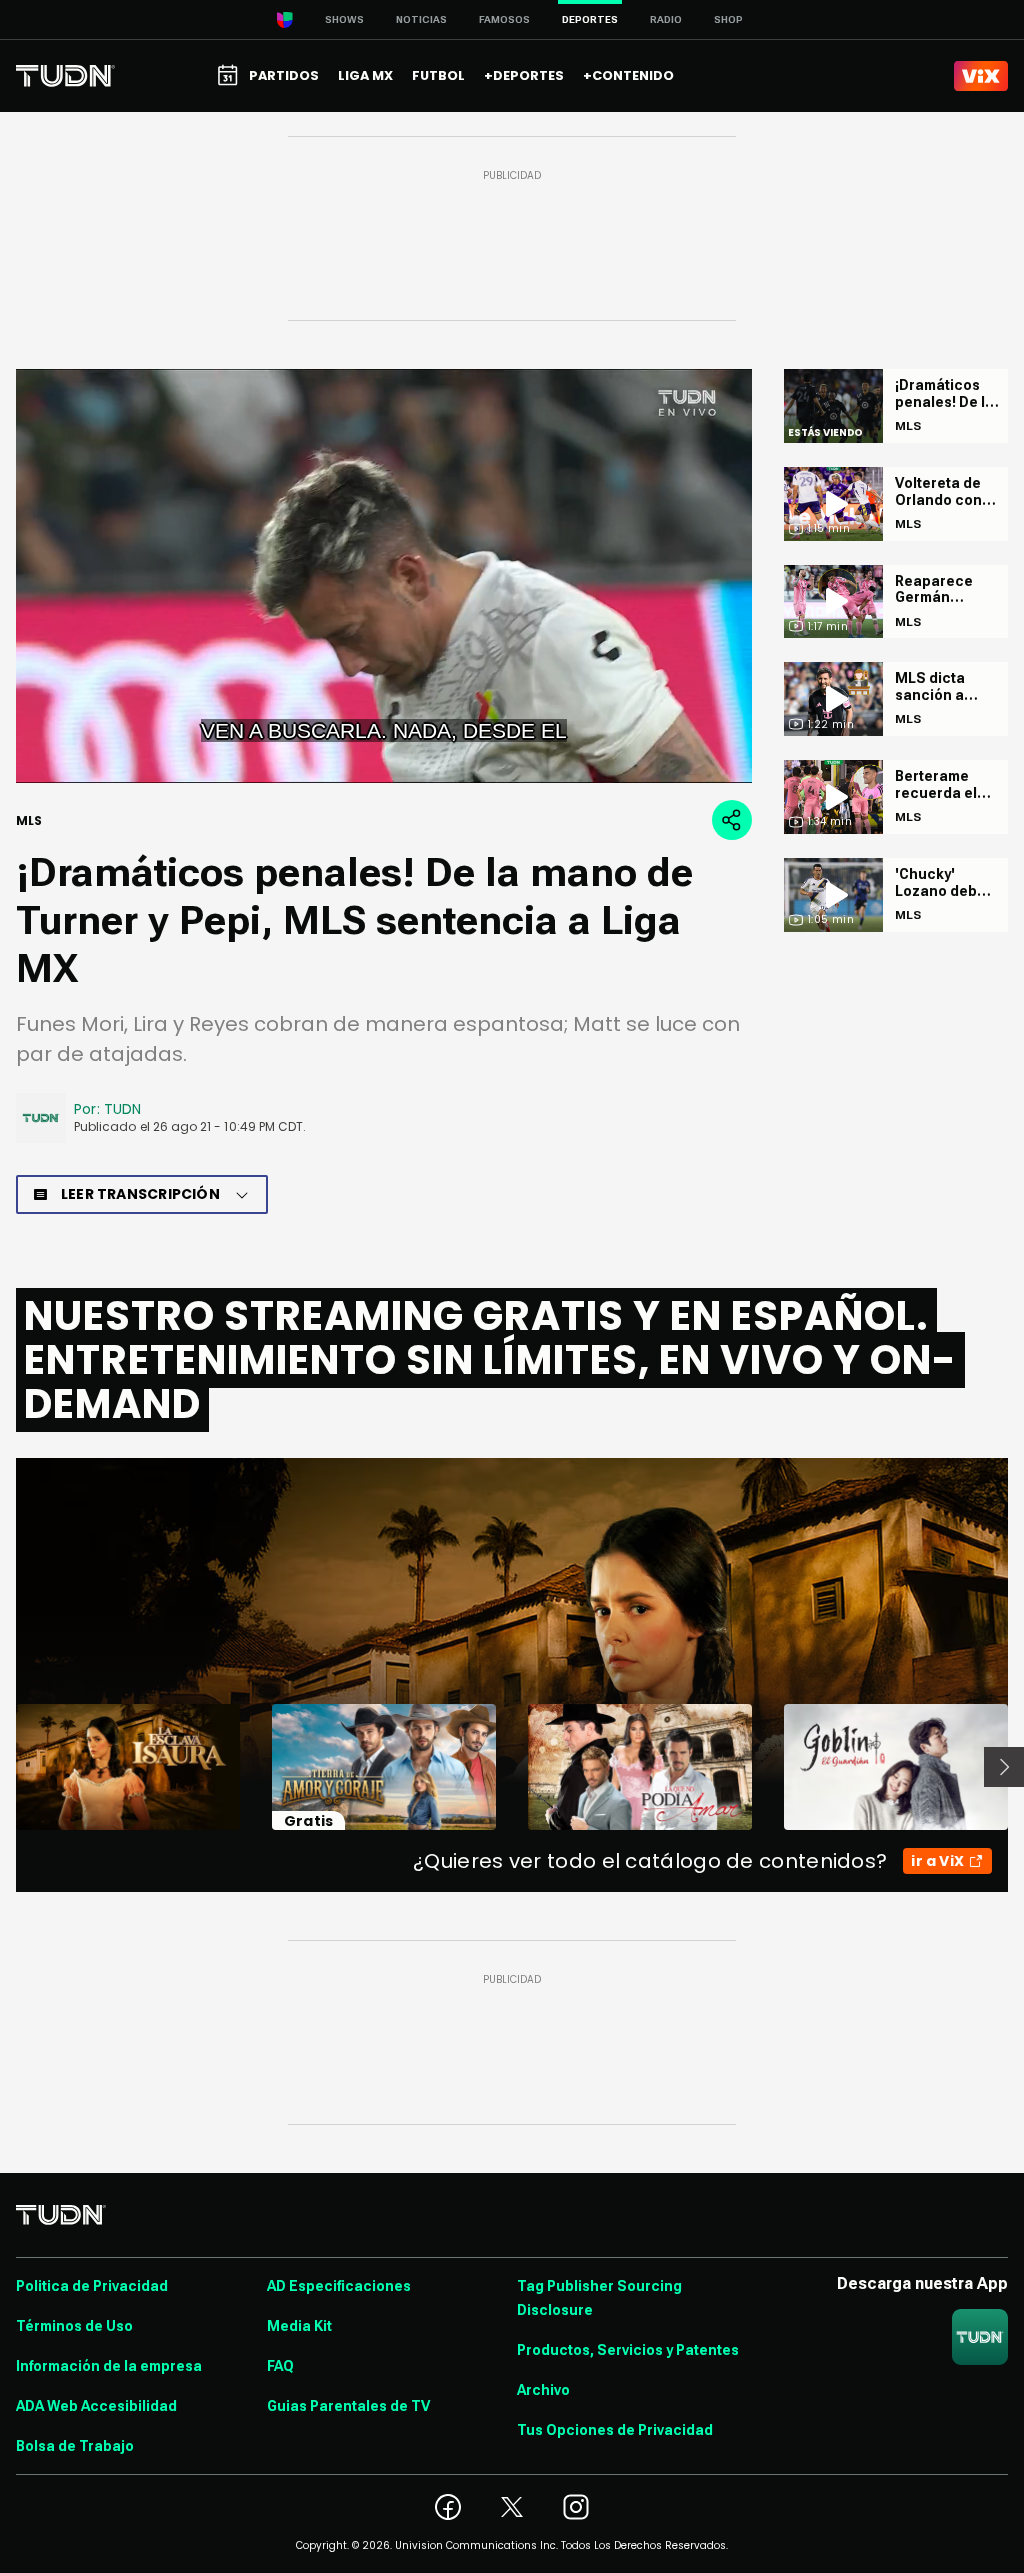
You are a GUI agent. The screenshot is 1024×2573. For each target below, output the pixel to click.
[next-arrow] (1004, 1767)
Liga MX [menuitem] (365, 75)
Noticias (421, 19)
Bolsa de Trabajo (75, 2446)
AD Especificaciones (339, 2286)
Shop (728, 19)
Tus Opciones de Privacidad (615, 2430)
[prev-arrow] (3, 1767)
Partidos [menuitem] (284, 75)
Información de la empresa (109, 2366)
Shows (344, 19)
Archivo (543, 2390)
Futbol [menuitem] (438, 75)
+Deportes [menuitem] (524, 75)
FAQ (280, 2366)
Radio (666, 19)
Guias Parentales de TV (348, 2406)
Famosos (504, 19)
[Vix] (981, 76)
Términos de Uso (74, 2326)
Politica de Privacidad (92, 2286)
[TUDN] (65, 76)
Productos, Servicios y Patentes (628, 2350)
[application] (384, 576)
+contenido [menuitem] (628, 75)
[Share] (732, 820)
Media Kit (299, 2326)
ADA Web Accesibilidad (96, 2406)
